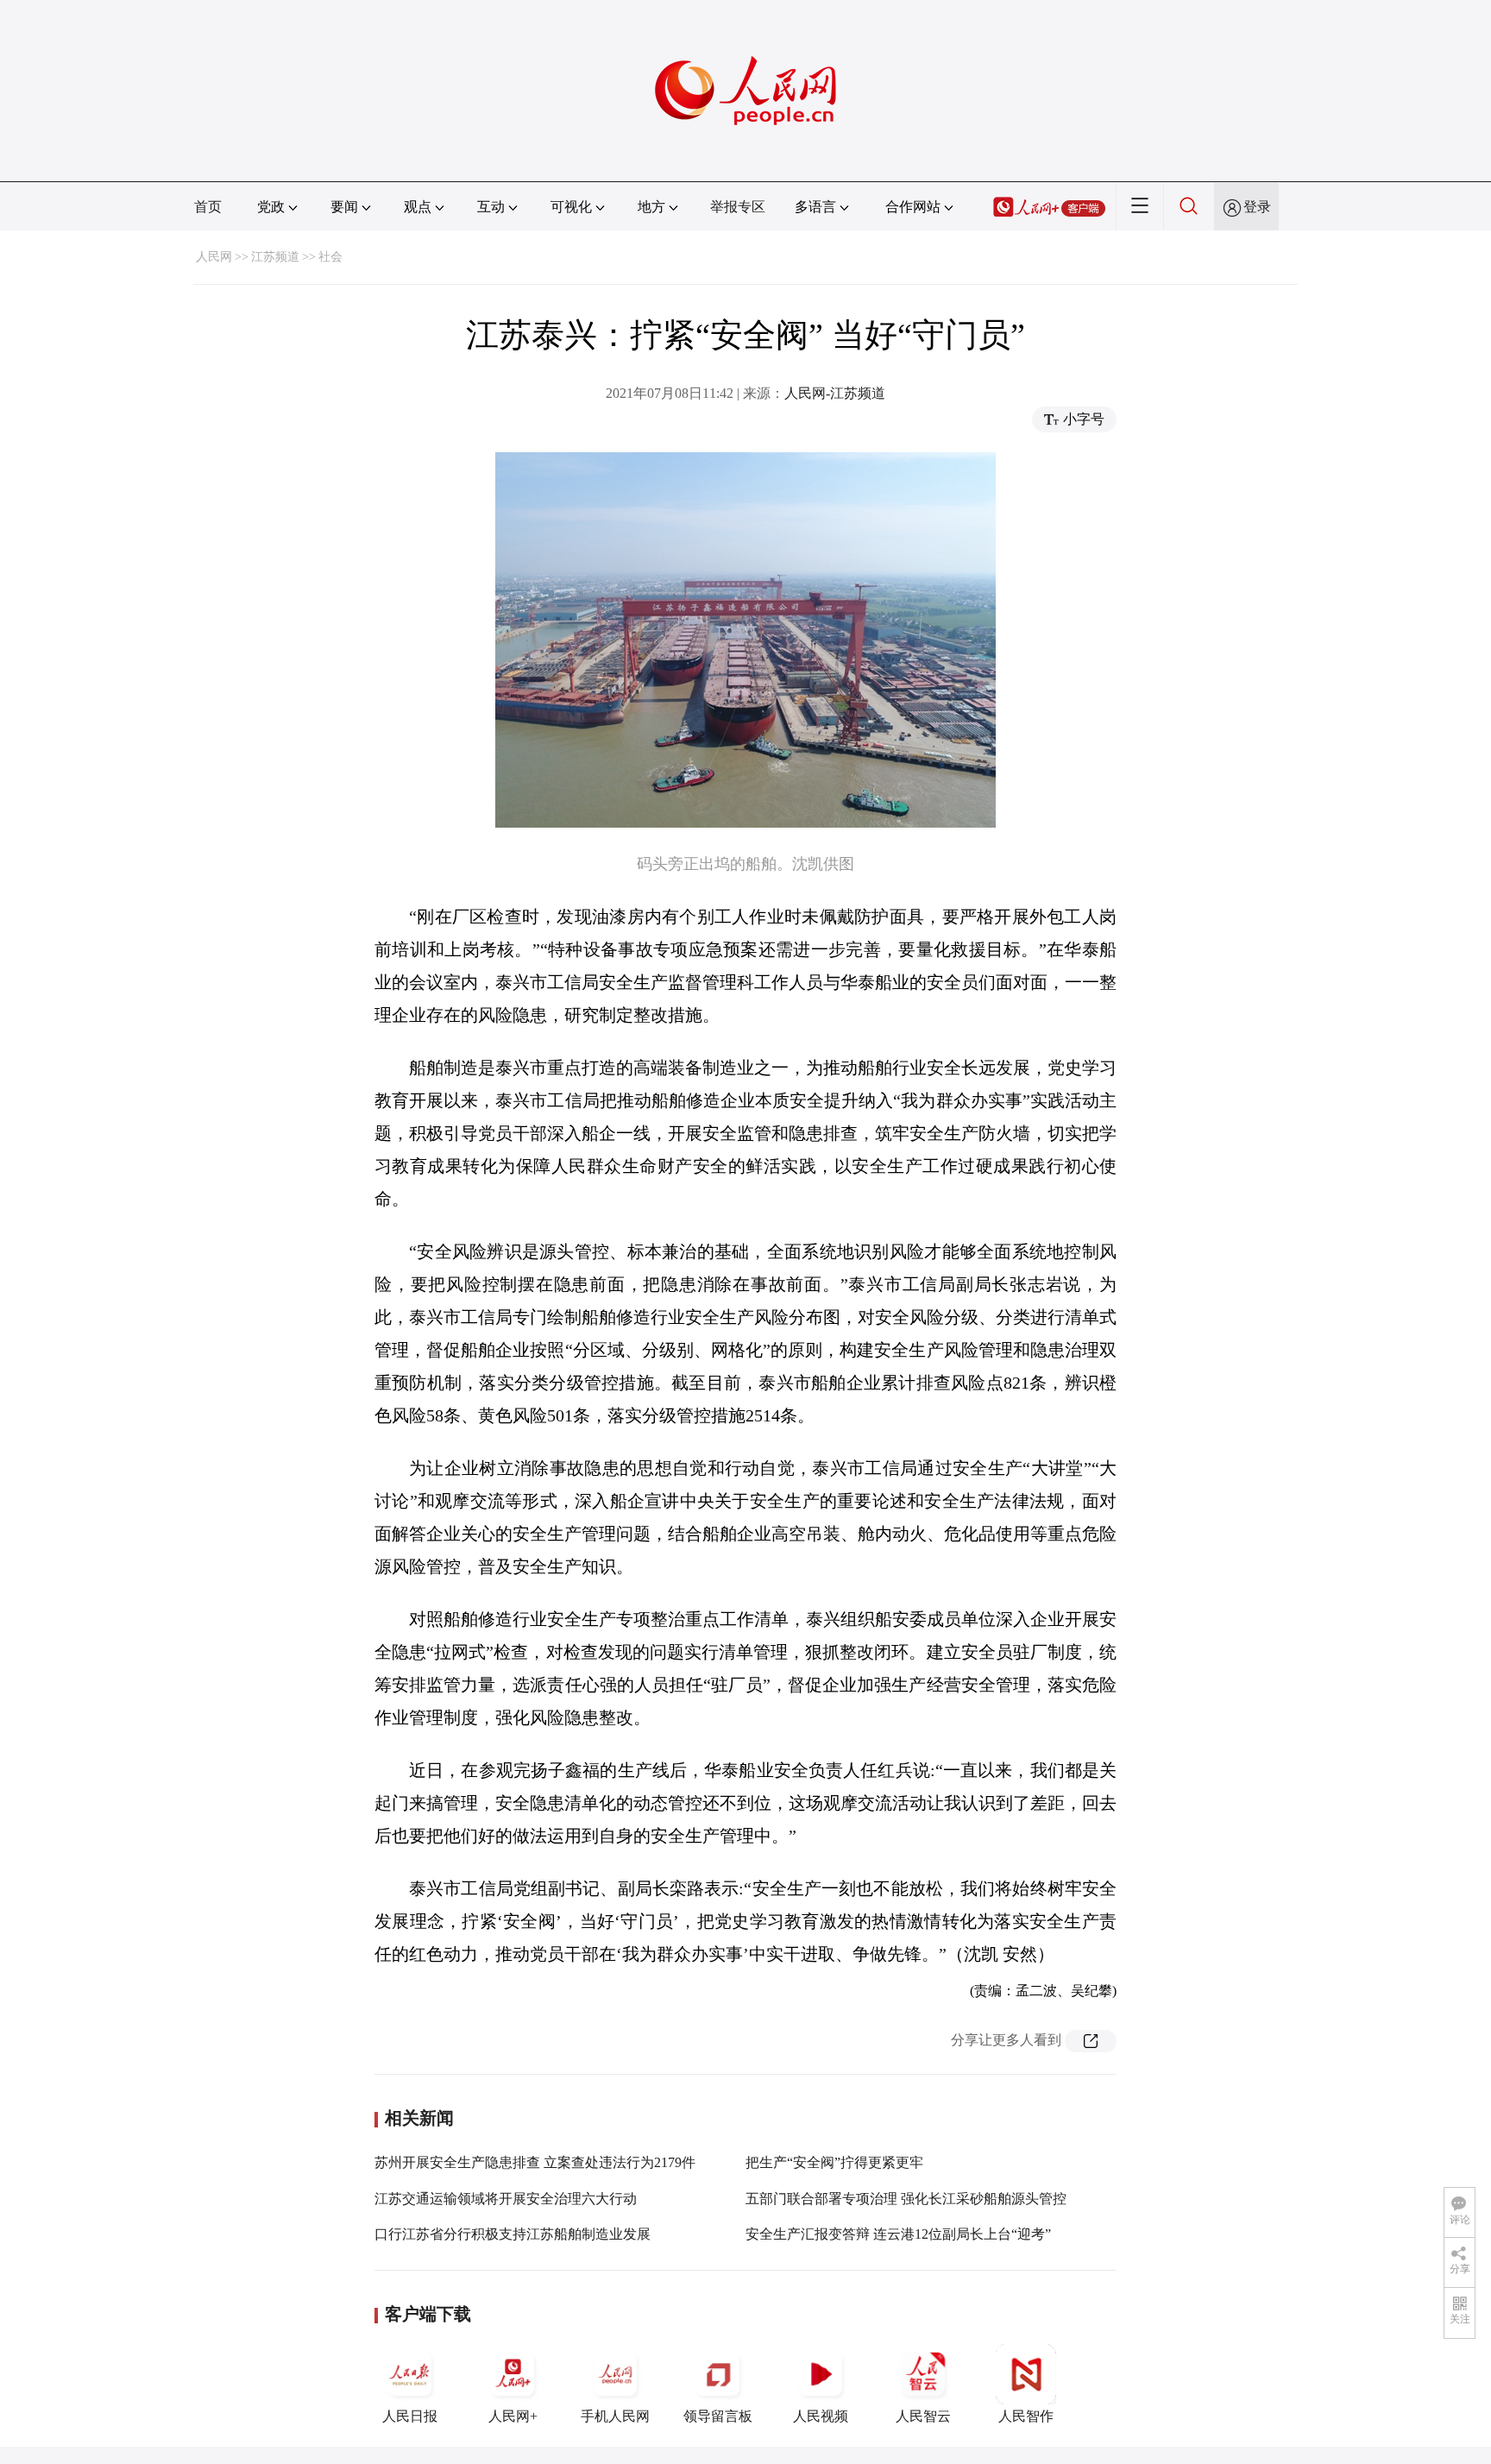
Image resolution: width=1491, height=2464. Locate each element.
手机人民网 (615, 2416)
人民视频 (821, 2416)
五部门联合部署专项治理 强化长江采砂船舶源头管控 (906, 2199)
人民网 (214, 257)
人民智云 (923, 2416)
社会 (330, 257)
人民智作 (1026, 2416)
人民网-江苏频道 (835, 393)
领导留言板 (718, 2416)
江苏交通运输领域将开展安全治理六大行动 (506, 2199)
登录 (1257, 207)
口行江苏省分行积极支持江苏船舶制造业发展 (513, 2234)
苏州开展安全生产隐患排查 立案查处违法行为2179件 (535, 2162)
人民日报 (410, 2416)
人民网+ (513, 2416)
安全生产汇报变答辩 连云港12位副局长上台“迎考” (898, 2234)
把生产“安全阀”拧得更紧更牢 (834, 2162)
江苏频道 (275, 257)
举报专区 (738, 207)
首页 (208, 207)
